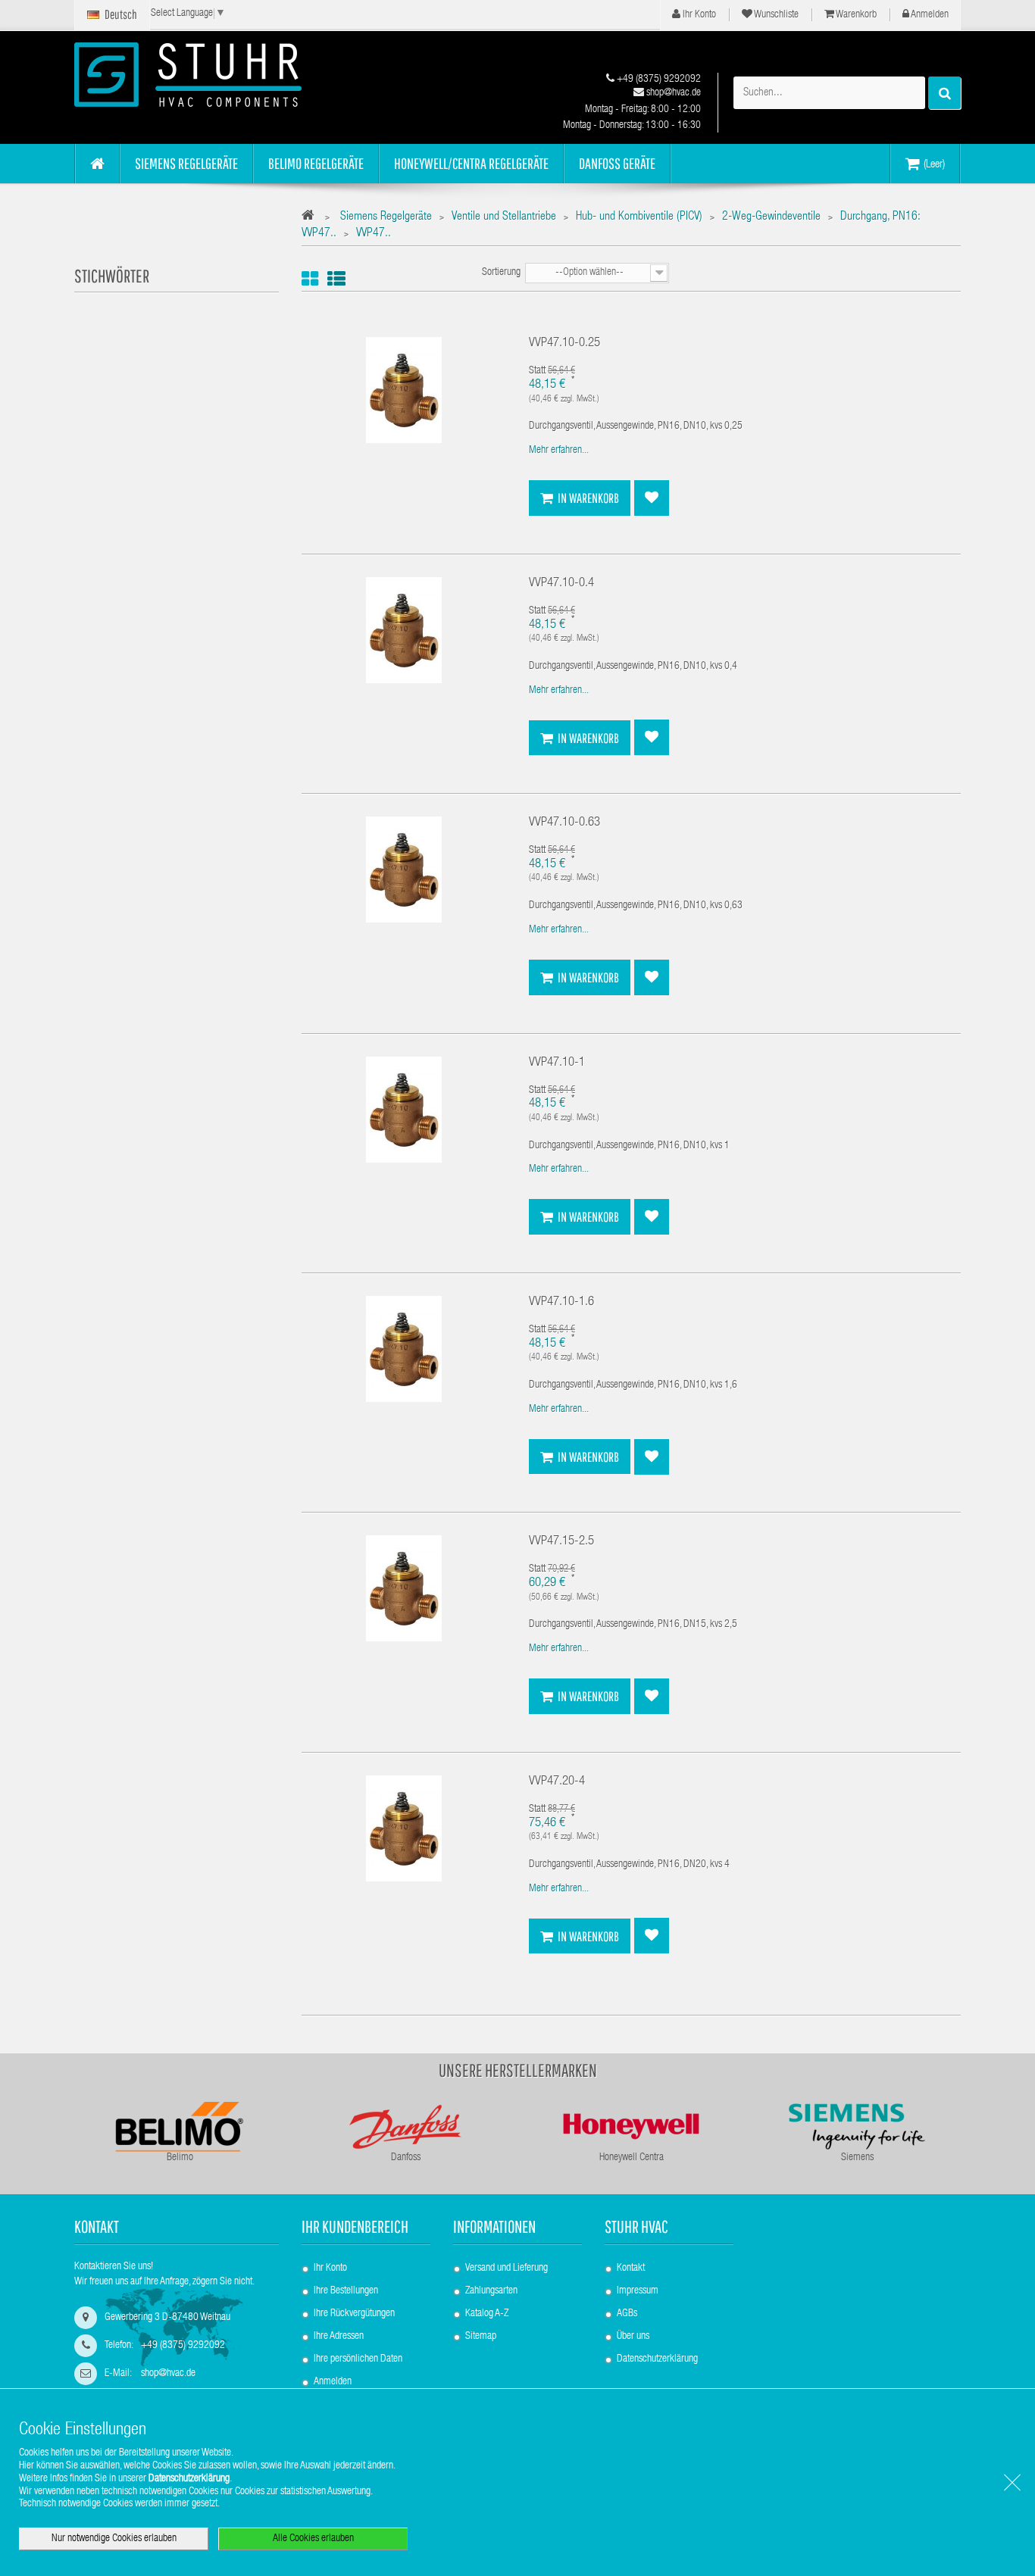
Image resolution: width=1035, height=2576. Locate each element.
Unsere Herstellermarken (518, 2070)
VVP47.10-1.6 (561, 1302)
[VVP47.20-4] (404, 1829)
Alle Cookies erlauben (313, 2539)
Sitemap (481, 2337)
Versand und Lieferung (507, 2268)
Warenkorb (855, 15)
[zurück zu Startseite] (312, 218)
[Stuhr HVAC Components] (214, 75)
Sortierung (501, 273)
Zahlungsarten (491, 2291)
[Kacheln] (310, 279)
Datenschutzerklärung (657, 2359)
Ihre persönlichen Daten (358, 2359)
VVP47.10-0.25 (564, 343)
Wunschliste (775, 15)
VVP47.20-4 (557, 1782)
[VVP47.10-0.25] (404, 391)
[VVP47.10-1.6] (404, 1350)
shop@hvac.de (672, 93)
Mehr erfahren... (559, 451)
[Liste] (336, 279)
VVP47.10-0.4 (561, 584)
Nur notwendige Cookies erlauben (114, 2539)
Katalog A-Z (487, 2314)
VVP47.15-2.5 (561, 1542)
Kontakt (631, 2268)
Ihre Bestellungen (346, 2291)
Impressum (638, 2291)
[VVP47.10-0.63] (404, 870)
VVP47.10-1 (557, 1063)
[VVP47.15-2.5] (404, 1589)
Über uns (633, 2337)
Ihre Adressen (339, 2337)
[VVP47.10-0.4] (404, 631)
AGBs (627, 2314)
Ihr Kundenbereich (355, 2226)
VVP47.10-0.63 (564, 823)
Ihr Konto (698, 15)
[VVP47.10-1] (404, 1110)
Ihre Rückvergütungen (354, 2314)
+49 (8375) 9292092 (658, 80)
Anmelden (929, 15)
